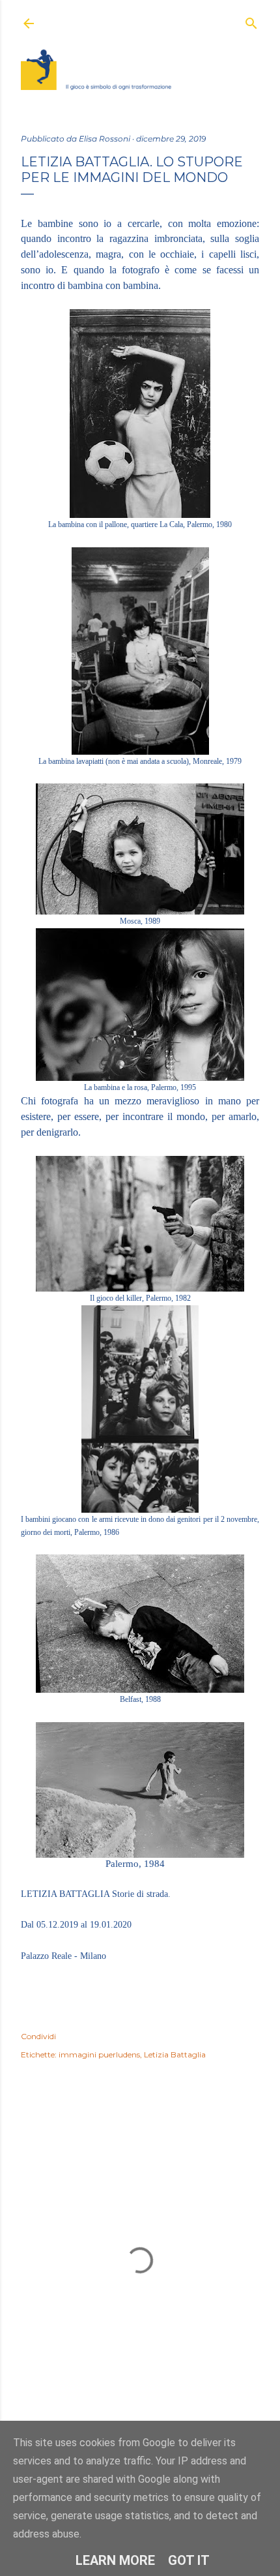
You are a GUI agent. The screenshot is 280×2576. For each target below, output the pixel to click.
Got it (189, 2560)
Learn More (115, 2560)
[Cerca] (251, 21)
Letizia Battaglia (175, 2054)
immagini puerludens (99, 2054)
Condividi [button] (38, 2036)
